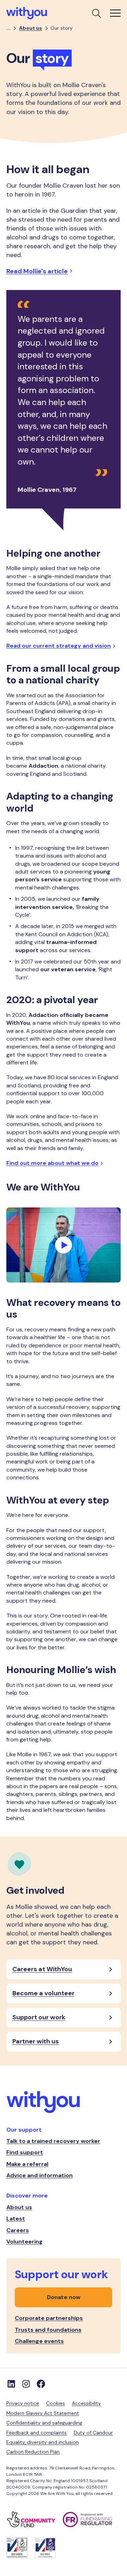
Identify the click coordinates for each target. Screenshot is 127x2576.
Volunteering (25, 2242)
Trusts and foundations (48, 2330)
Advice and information (40, 2175)
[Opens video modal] (64, 1245)
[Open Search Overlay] (96, 13)
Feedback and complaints (37, 2433)
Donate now (64, 2297)
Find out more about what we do (52, 1163)
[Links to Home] (27, 13)
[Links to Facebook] (41, 2384)
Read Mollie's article (37, 271)
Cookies (56, 2403)
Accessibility (86, 2403)
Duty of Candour (93, 2433)
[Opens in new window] (35, 2520)
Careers (18, 2230)
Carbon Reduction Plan (33, 2452)
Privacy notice (23, 2403)
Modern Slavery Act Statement (43, 2413)
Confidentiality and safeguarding (44, 2423)
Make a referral (27, 2164)
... (8, 28)
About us (31, 28)
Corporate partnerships (49, 2318)
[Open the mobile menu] (115, 13)
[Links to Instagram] (26, 2384)
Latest (16, 2219)
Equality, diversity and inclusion (43, 2442)
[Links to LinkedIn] (11, 2384)
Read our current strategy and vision (59, 646)
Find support (25, 2152)
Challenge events (39, 2341)
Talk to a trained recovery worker (53, 2141)
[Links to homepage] (64, 2103)
